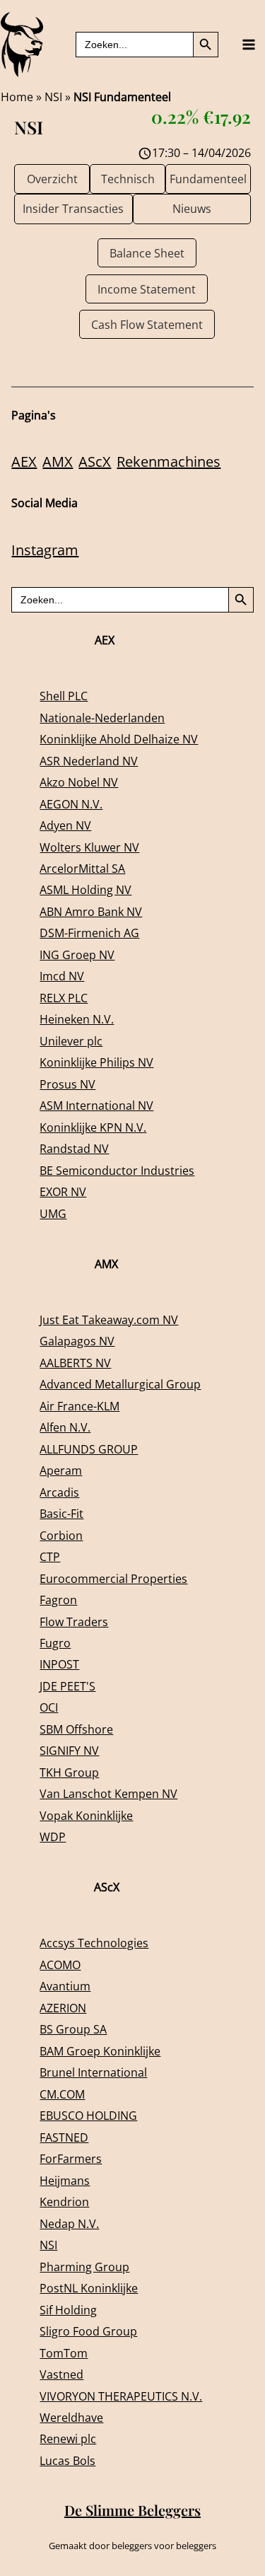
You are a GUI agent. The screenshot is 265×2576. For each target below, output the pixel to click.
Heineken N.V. (77, 1019)
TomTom (64, 2353)
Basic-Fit (61, 1513)
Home (17, 97)
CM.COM (62, 2094)
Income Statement (147, 289)
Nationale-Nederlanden (102, 718)
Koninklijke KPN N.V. (93, 1127)
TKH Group (69, 1772)
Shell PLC (64, 696)
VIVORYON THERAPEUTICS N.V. (121, 2396)
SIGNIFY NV (69, 1750)
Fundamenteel (208, 179)
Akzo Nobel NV (79, 782)
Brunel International (93, 2072)
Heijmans (65, 2180)
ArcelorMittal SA (82, 868)
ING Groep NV (77, 955)
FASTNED (64, 2137)
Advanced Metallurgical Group (120, 1384)
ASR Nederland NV (89, 761)
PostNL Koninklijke (89, 2288)
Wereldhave (71, 2417)
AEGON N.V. (71, 804)
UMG (53, 1213)
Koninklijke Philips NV (96, 1062)
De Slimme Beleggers (132, 2510)
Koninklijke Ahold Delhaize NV (119, 739)
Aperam (61, 1470)
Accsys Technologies (94, 1943)
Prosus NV (67, 1084)
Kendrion (64, 2201)
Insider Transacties (73, 208)
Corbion (61, 1535)
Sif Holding (68, 2310)
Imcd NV (62, 976)
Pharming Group (84, 2267)
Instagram (45, 550)
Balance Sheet (147, 253)
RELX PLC (64, 998)
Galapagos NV (77, 1341)
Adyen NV (65, 825)
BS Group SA (73, 2029)
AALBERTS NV (75, 1363)
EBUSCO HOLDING (88, 2115)
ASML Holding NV (86, 889)
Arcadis (59, 1492)
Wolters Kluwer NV (89, 847)
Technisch (128, 179)
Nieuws (192, 208)
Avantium (65, 1986)
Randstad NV (74, 1148)
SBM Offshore (76, 1729)
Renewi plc (68, 2438)
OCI (49, 1707)
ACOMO (60, 1965)
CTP (50, 1556)
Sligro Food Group (88, 2331)
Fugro (55, 1643)
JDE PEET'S (67, 1686)
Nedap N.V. (69, 2223)
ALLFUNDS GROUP (89, 1449)
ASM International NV (96, 1105)
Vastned (61, 2374)
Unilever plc (71, 1041)
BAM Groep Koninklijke (100, 2051)
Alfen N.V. (65, 1427)
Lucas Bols (67, 2460)
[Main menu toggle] (248, 45)
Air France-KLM (79, 1406)
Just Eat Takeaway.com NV (109, 1319)
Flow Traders (74, 1621)
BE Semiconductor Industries (117, 1170)
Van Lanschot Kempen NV (108, 1793)
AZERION (63, 2008)
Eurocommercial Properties (113, 1578)
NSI (53, 97)
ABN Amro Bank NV (91, 911)
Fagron (58, 1600)
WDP (53, 1837)
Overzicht (52, 179)
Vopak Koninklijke (86, 1815)
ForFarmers (71, 2158)
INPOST (59, 1664)
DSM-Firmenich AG (89, 933)
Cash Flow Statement (147, 324)
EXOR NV (63, 1191)
